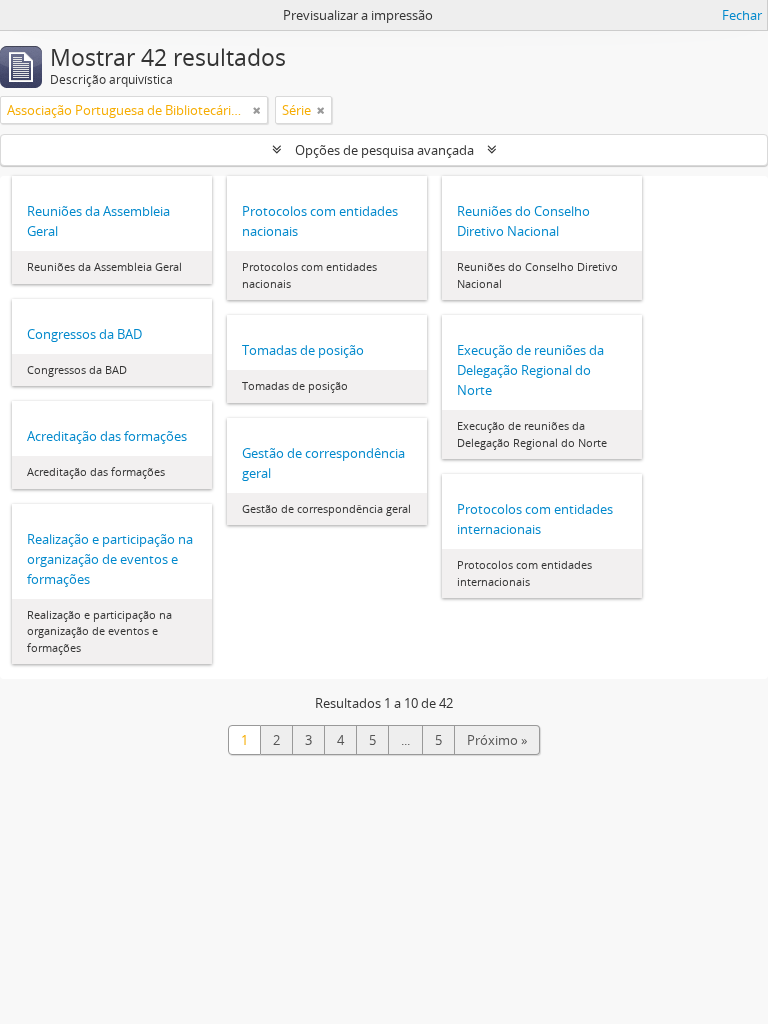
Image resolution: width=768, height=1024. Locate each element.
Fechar (742, 15)
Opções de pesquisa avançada (384, 150)
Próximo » (497, 740)
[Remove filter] (257, 110)
